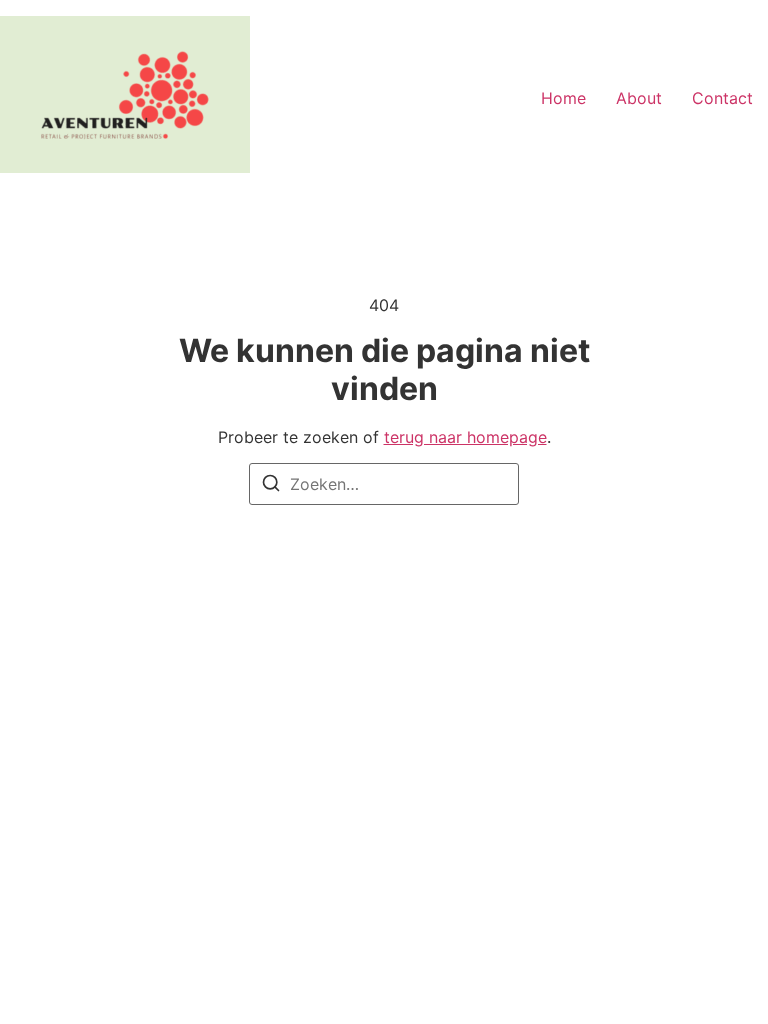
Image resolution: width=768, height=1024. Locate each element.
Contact (722, 98)
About (639, 98)
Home (563, 98)
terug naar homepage (465, 437)
